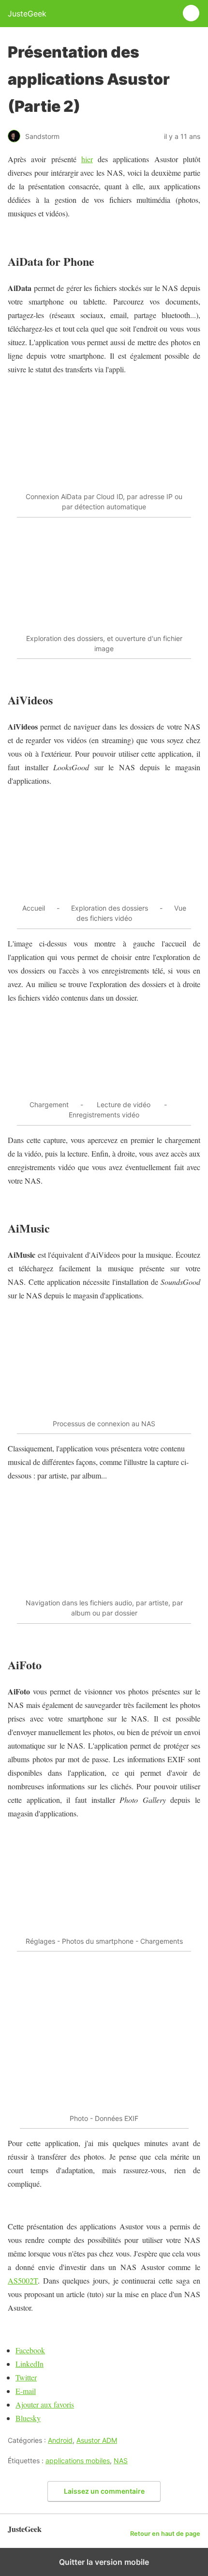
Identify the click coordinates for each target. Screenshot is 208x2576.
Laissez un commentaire (104, 2491)
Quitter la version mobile (104, 2562)
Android (60, 2440)
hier (87, 159)
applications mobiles (78, 2461)
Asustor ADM (97, 2440)
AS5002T (23, 2280)
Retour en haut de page (165, 2534)
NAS (121, 2461)
